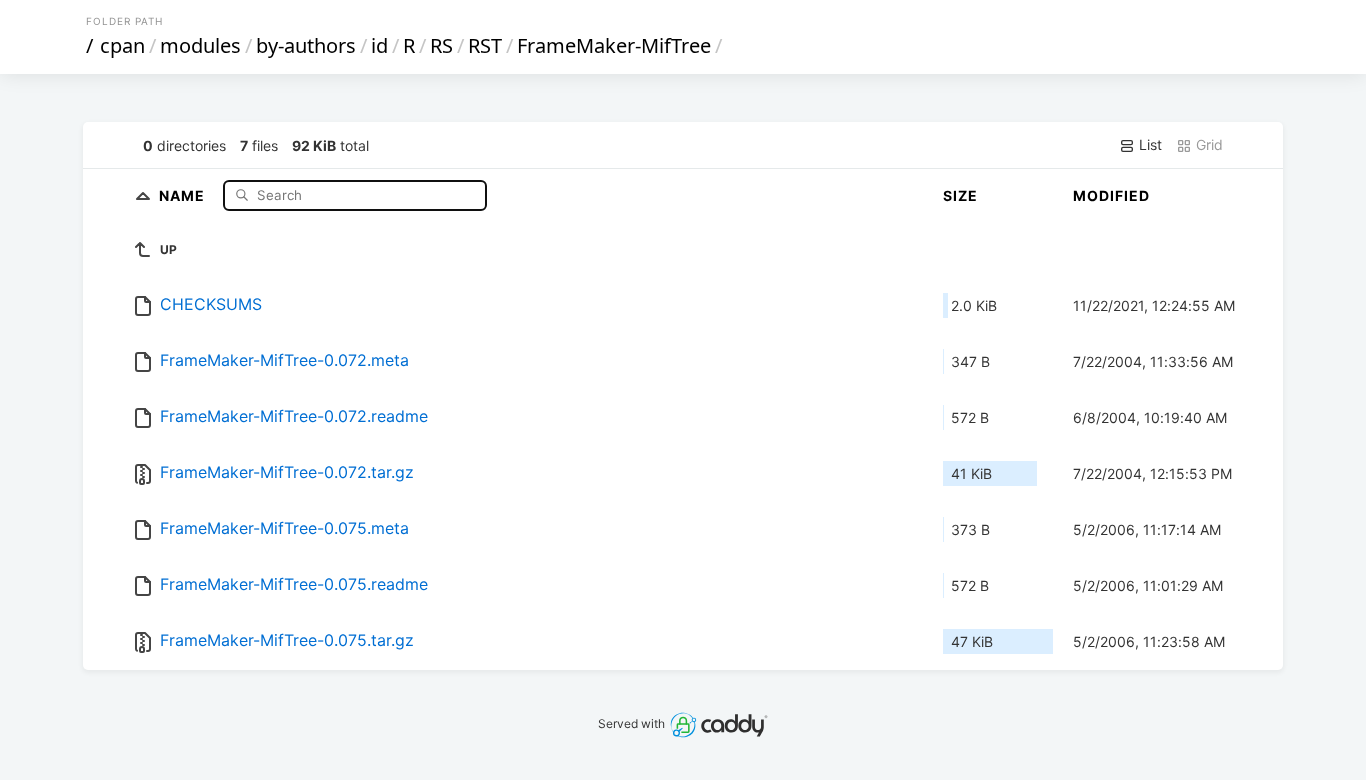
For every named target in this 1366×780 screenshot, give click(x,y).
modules (200, 45)
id (379, 45)
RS (441, 45)
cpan (122, 45)
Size (960, 195)
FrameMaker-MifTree (614, 45)
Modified (1111, 195)
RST (485, 45)
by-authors (306, 45)
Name (184, 194)
